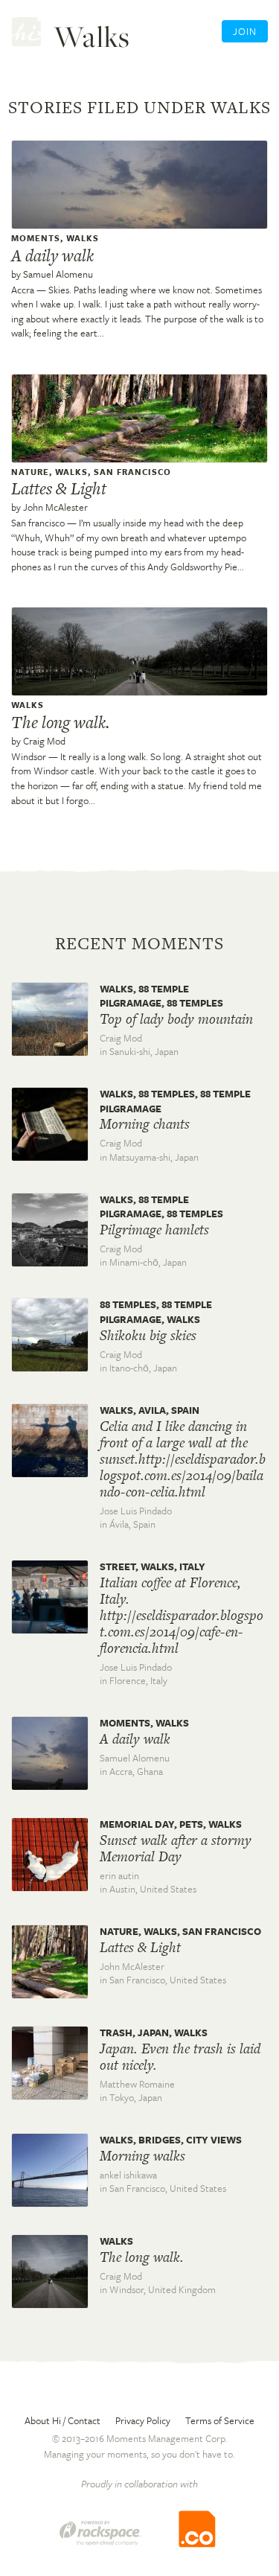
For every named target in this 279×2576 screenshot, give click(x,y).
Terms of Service (220, 2420)
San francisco (38, 523)
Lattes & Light (59, 488)
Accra (23, 290)
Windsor (29, 756)
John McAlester (55, 507)
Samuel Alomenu (58, 274)
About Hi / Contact (62, 2420)
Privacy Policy (143, 2420)
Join (245, 31)
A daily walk (52, 255)
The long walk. (60, 722)
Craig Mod (44, 741)
